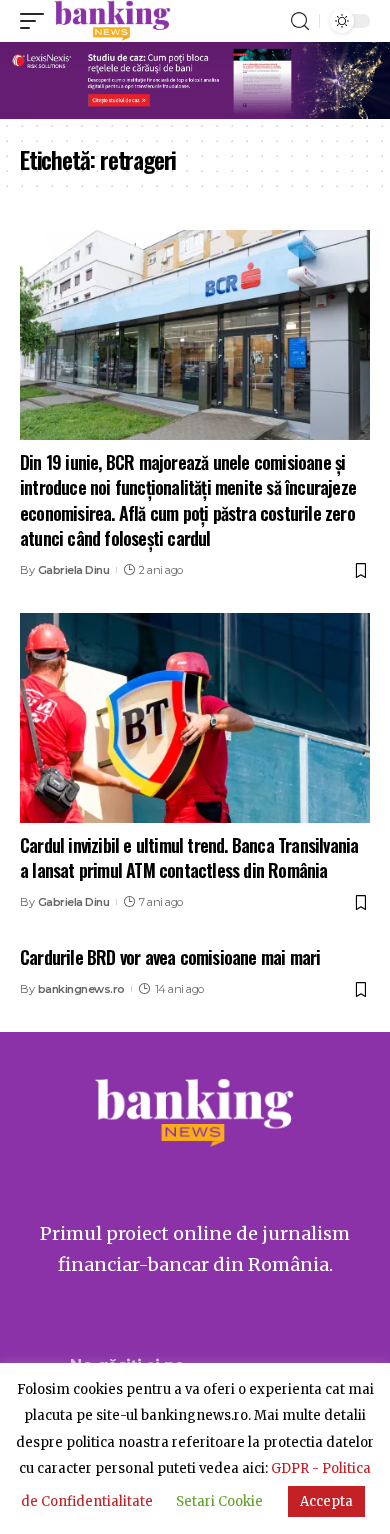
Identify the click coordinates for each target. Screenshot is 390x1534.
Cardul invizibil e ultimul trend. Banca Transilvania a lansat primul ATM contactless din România (189, 857)
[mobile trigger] (37, 21)
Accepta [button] (326, 1501)
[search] (300, 21)
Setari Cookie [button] (219, 1501)
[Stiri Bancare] (112, 21)
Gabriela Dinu (74, 570)
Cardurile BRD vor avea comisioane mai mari (170, 957)
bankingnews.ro (81, 989)
